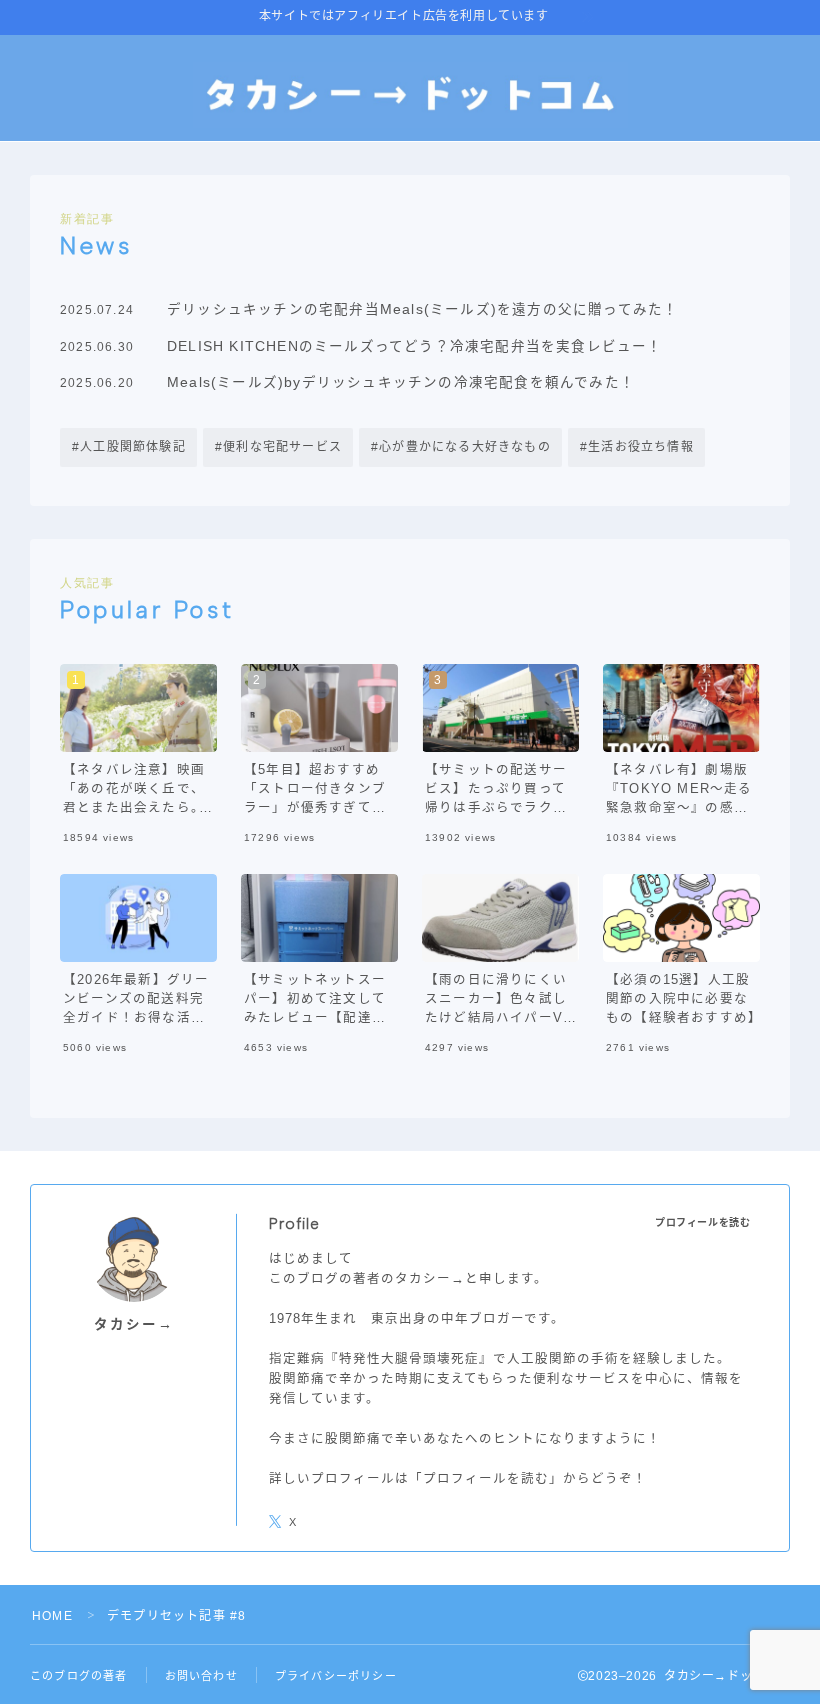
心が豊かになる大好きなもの (465, 447)
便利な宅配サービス (282, 447)
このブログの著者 (79, 1676)
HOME (52, 1616)
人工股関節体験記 (133, 447)
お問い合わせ (201, 1676)
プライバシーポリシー (336, 1676)
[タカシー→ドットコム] (410, 95)
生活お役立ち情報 (641, 447)
